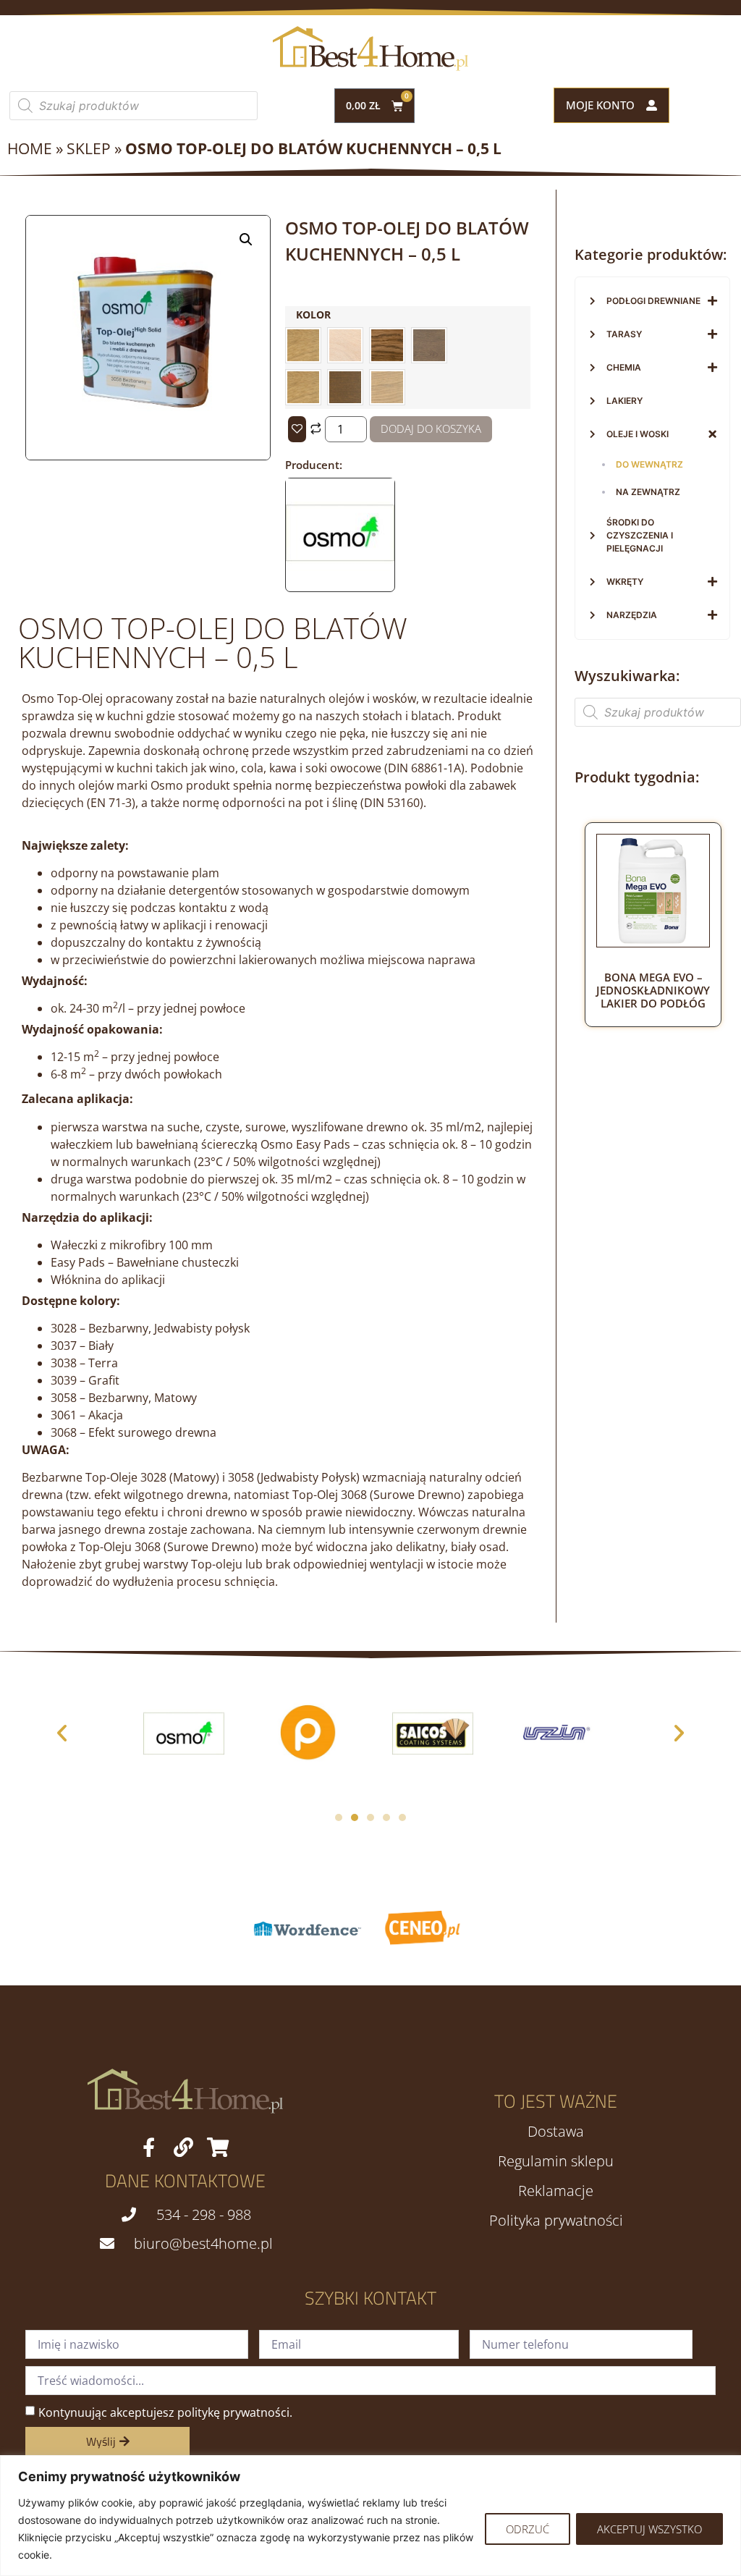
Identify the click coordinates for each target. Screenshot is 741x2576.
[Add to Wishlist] (297, 429)
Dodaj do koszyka (431, 428)
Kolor (313, 315)
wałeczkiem (82, 1144)
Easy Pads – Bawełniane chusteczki (145, 1262)
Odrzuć (528, 2529)
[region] (370, 2516)
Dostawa (556, 2132)
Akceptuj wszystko (649, 2529)
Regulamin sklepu (556, 2161)
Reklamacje (556, 2191)
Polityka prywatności (556, 2221)
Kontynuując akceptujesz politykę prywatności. (165, 2412)
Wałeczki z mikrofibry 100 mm (132, 1245)
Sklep (89, 148)
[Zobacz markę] (340, 583)
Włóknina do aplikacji (108, 1280)
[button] (246, 240)
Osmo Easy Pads (305, 1144)
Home (30, 148)
